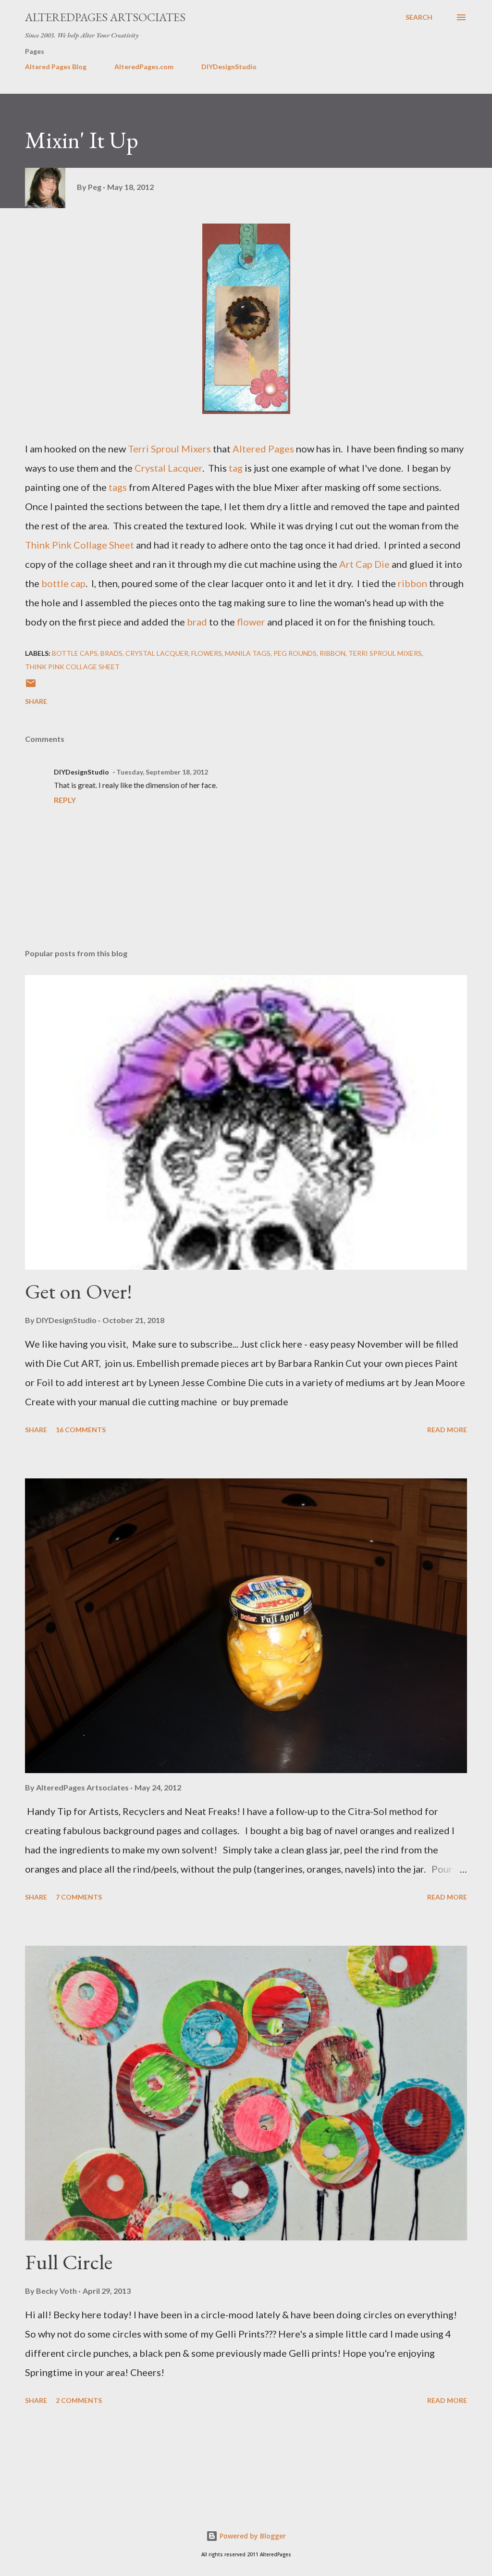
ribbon (412, 583)
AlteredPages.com (144, 67)
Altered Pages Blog (56, 67)
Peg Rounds (295, 653)
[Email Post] (31, 686)
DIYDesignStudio (229, 67)
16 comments (81, 1430)
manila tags (248, 653)
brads (111, 653)
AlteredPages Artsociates (105, 17)
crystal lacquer (157, 653)
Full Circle (69, 2262)
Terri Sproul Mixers (169, 449)
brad (197, 622)
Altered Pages (263, 449)
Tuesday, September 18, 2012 (162, 772)
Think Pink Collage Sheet (80, 545)
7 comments (79, 1897)
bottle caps (75, 653)
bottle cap (62, 583)
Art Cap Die (363, 564)
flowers (207, 653)
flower (251, 622)
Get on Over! (79, 1291)
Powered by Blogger (252, 2536)
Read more (447, 1430)
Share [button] (36, 701)
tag (236, 468)
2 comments (79, 2400)
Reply (65, 800)
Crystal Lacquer (168, 468)
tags (118, 487)
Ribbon (332, 653)
